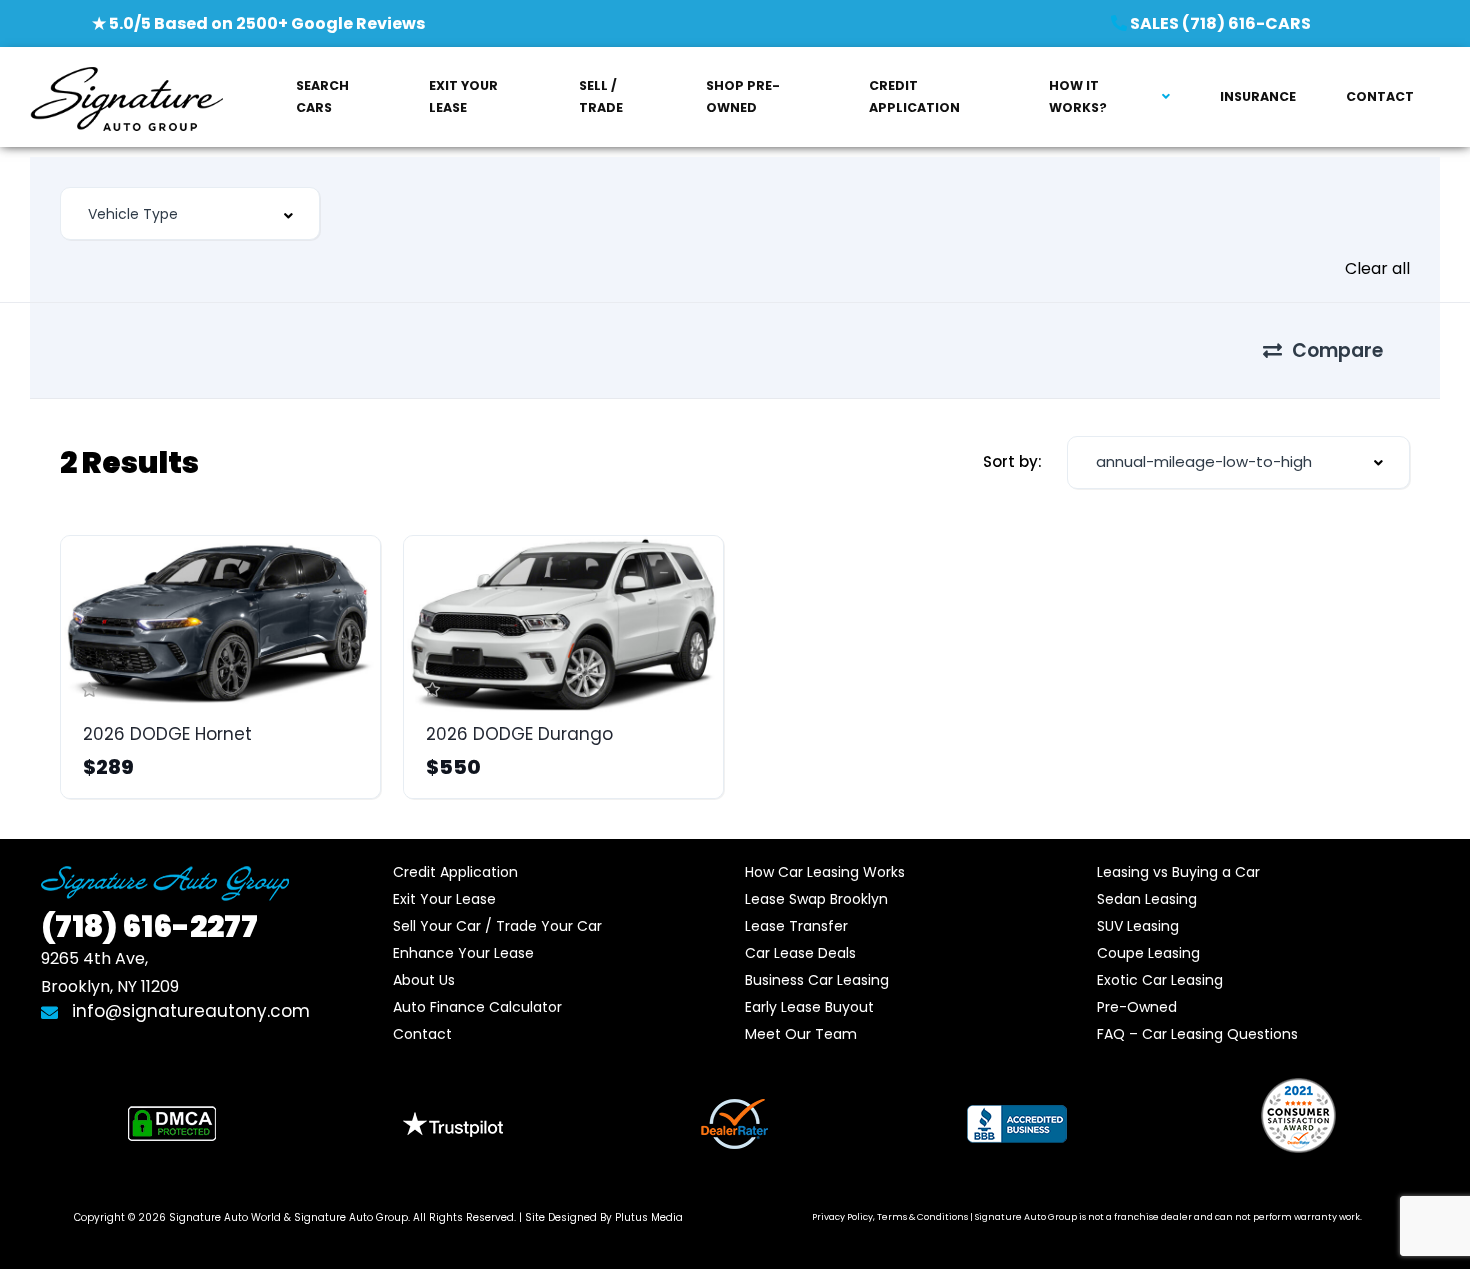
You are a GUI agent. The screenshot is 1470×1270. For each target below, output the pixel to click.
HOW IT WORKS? (1078, 96)
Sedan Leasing (1147, 899)
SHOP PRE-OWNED (743, 96)
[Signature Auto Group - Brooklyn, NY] (126, 97)
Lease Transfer (796, 926)
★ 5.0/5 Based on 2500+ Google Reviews (258, 23)
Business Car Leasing (817, 980)
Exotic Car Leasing (1160, 980)
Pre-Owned (1137, 1007)
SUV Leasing (1138, 926)
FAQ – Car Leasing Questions (1197, 1034)
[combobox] (190, 213)
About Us (424, 980)
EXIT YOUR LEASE (463, 96)
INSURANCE (1258, 96)
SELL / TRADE (601, 96)
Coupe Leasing (1148, 953)
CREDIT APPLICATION (914, 96)
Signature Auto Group (351, 1217)
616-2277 (149, 926)
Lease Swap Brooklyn (816, 899)
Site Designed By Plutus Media (604, 1217)
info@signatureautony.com (188, 1011)
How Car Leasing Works (825, 872)
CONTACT (1380, 96)
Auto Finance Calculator (477, 1007)
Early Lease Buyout (809, 1007)
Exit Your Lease (444, 899)
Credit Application (455, 872)
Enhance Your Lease (463, 953)
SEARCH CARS (322, 96)
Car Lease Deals (800, 953)
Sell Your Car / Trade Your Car (497, 926)
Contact (422, 1034)
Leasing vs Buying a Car (1178, 872)
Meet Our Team (801, 1034)
